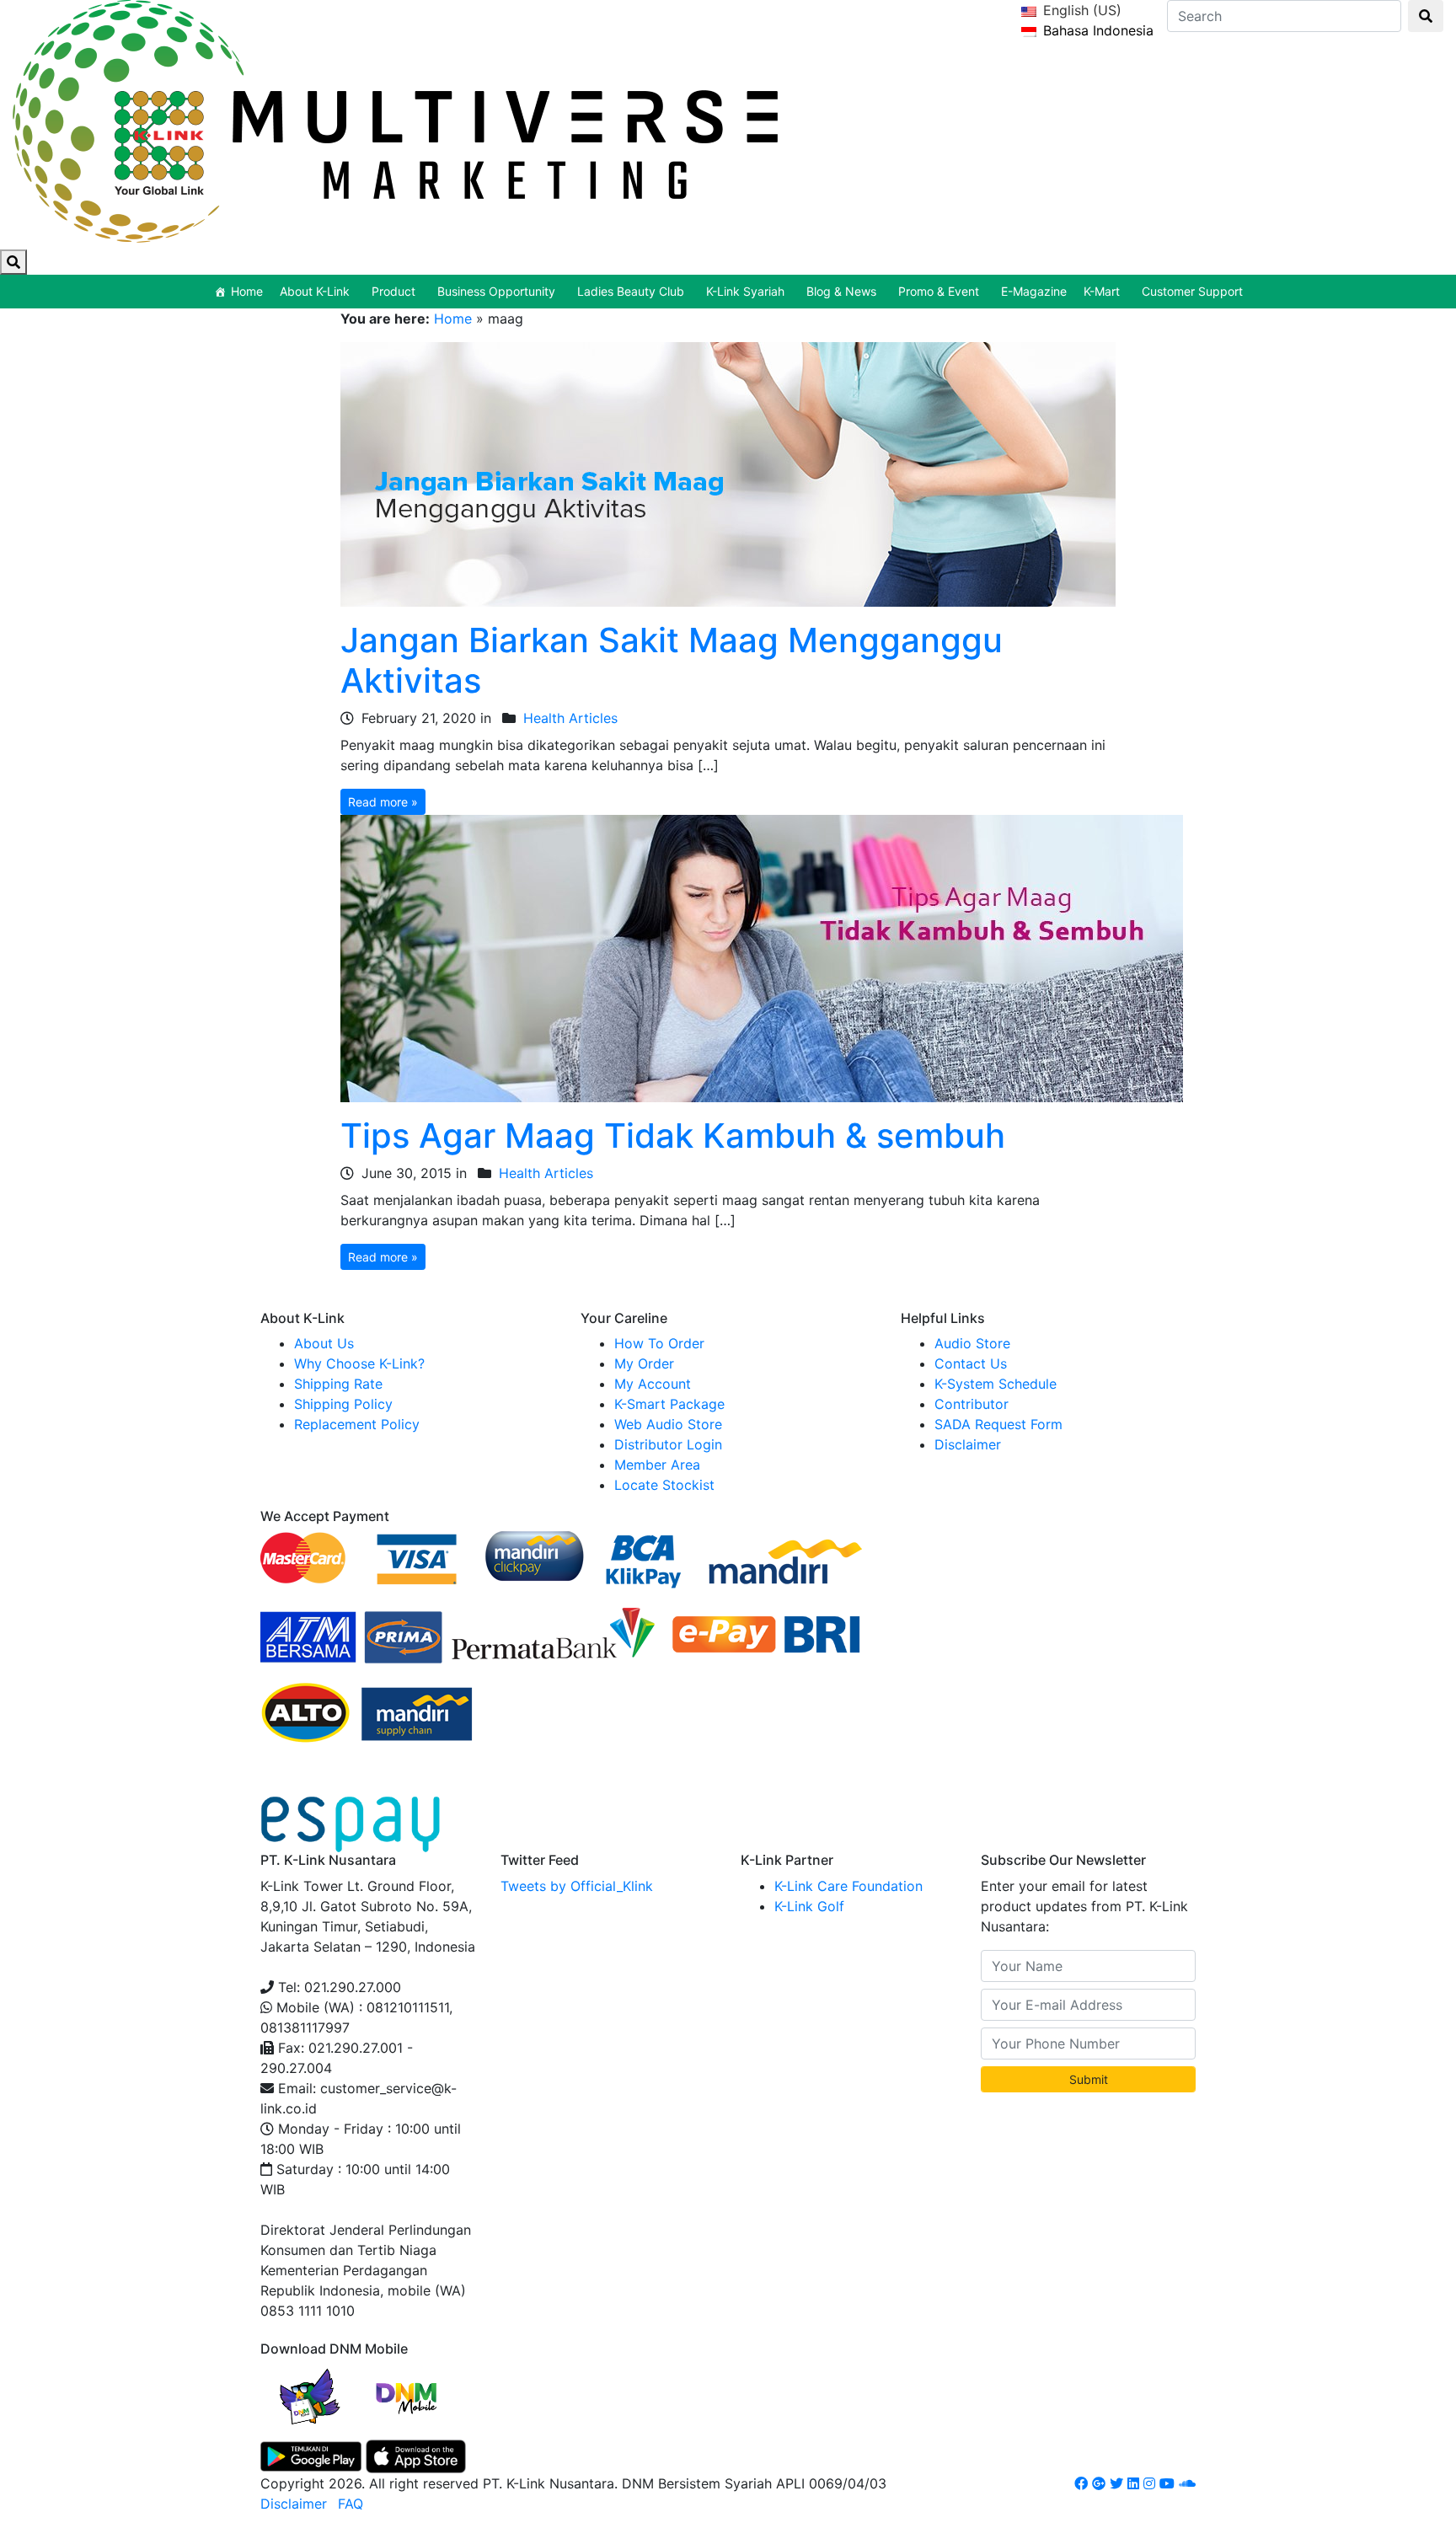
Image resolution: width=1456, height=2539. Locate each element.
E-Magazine (1034, 291)
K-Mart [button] (1102, 291)
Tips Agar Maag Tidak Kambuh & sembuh (673, 1136)
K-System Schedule (996, 1384)
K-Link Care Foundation (848, 1886)
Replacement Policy (357, 1424)
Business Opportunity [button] (496, 291)
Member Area (657, 1465)
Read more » (383, 802)
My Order (644, 1363)
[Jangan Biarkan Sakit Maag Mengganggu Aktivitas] (728, 473)
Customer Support (1192, 291)
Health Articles (570, 718)
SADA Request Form (998, 1424)
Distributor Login (668, 1444)
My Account (653, 1384)
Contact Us (971, 1363)
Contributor (972, 1404)
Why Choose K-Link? (359, 1363)
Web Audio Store (668, 1424)
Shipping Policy (343, 1404)
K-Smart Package (669, 1404)
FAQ (351, 2504)
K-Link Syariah (745, 291)
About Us (324, 1343)
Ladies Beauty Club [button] (631, 291)
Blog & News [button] (841, 291)
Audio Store (972, 1343)
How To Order (659, 1343)
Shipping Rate (338, 1384)
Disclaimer (968, 1444)
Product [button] (393, 291)
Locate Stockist (664, 1485)
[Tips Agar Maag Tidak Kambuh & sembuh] (762, 957)
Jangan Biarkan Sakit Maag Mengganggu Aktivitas (672, 660)
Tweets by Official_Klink (577, 1886)
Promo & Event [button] (939, 291)
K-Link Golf (809, 1906)
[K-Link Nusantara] (395, 118)
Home (247, 291)
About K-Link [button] (315, 291)
